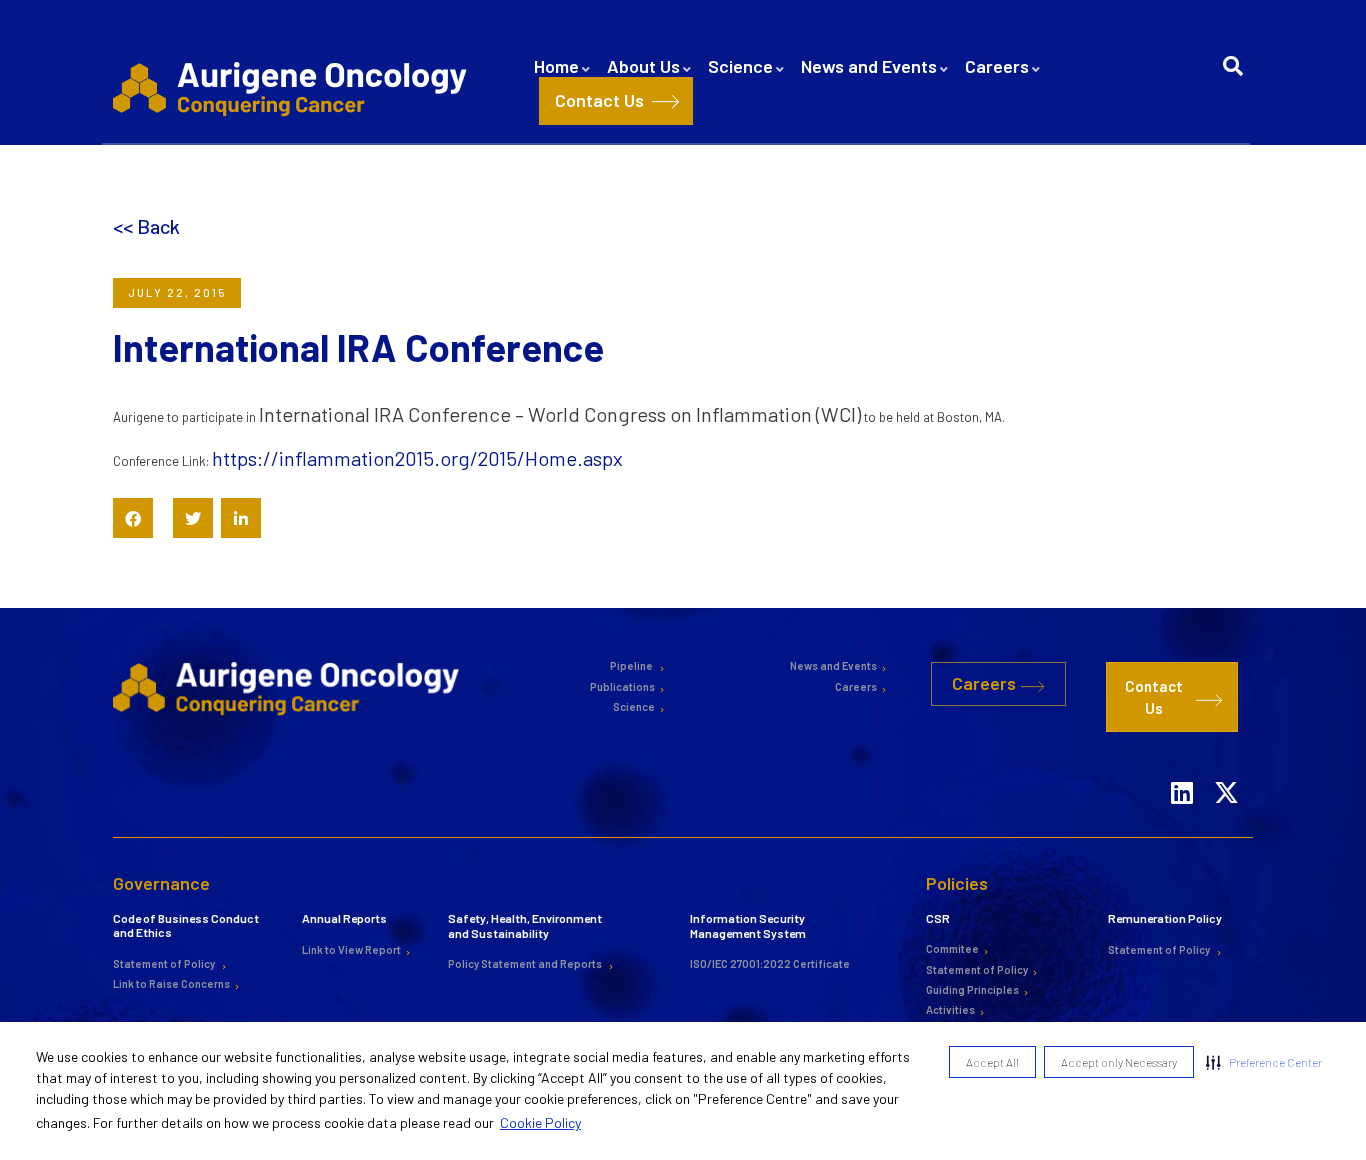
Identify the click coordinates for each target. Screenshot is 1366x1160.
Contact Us (599, 100)
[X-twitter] (1227, 766)
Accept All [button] (992, 1062)
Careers (997, 66)
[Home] (293, 87)
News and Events (869, 66)
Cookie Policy (540, 1122)
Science (740, 66)
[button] (1264, 1062)
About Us (643, 66)
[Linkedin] (1182, 766)
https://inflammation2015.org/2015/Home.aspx (417, 458)
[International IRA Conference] (133, 518)
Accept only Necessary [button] (1119, 1062)
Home (556, 66)
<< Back (146, 226)
